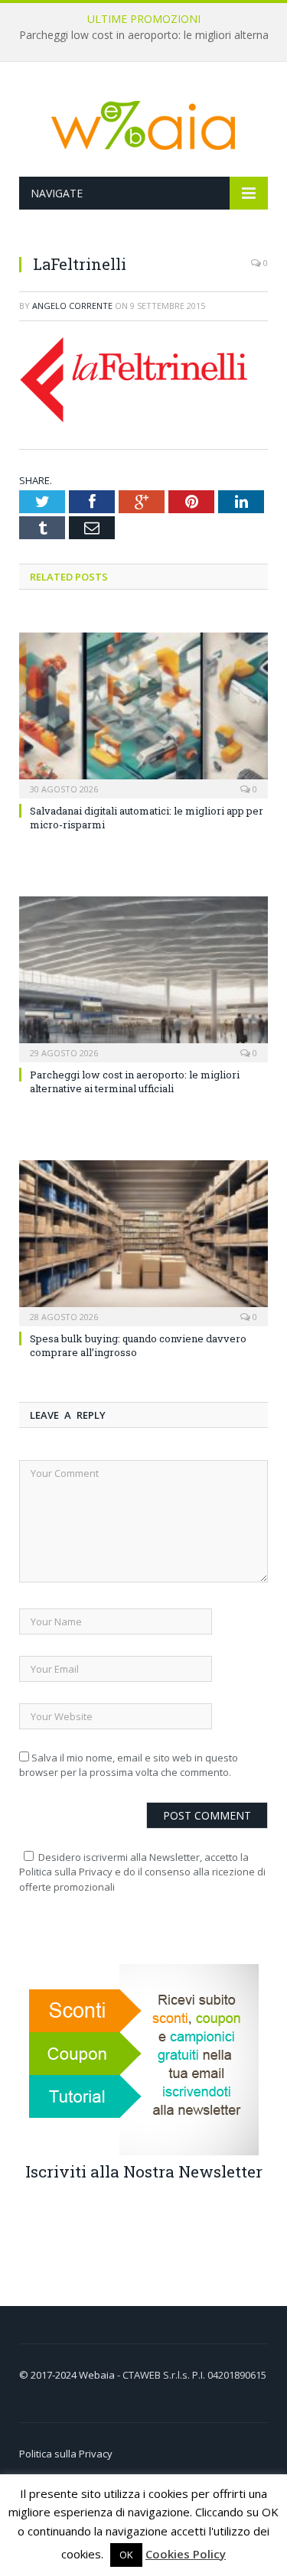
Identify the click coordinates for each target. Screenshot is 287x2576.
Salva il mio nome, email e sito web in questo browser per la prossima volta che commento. (129, 1765)
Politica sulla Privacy (66, 2454)
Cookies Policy (186, 2554)
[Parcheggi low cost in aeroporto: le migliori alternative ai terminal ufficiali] (143, 978)
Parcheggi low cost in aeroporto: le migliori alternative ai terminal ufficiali (135, 1081)
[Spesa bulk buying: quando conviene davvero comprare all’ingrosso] (143, 1242)
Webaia (98, 2375)
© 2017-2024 (49, 2375)
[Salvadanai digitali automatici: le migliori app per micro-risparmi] (143, 714)
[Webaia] (144, 122)
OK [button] (126, 2555)
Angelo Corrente (72, 306)
